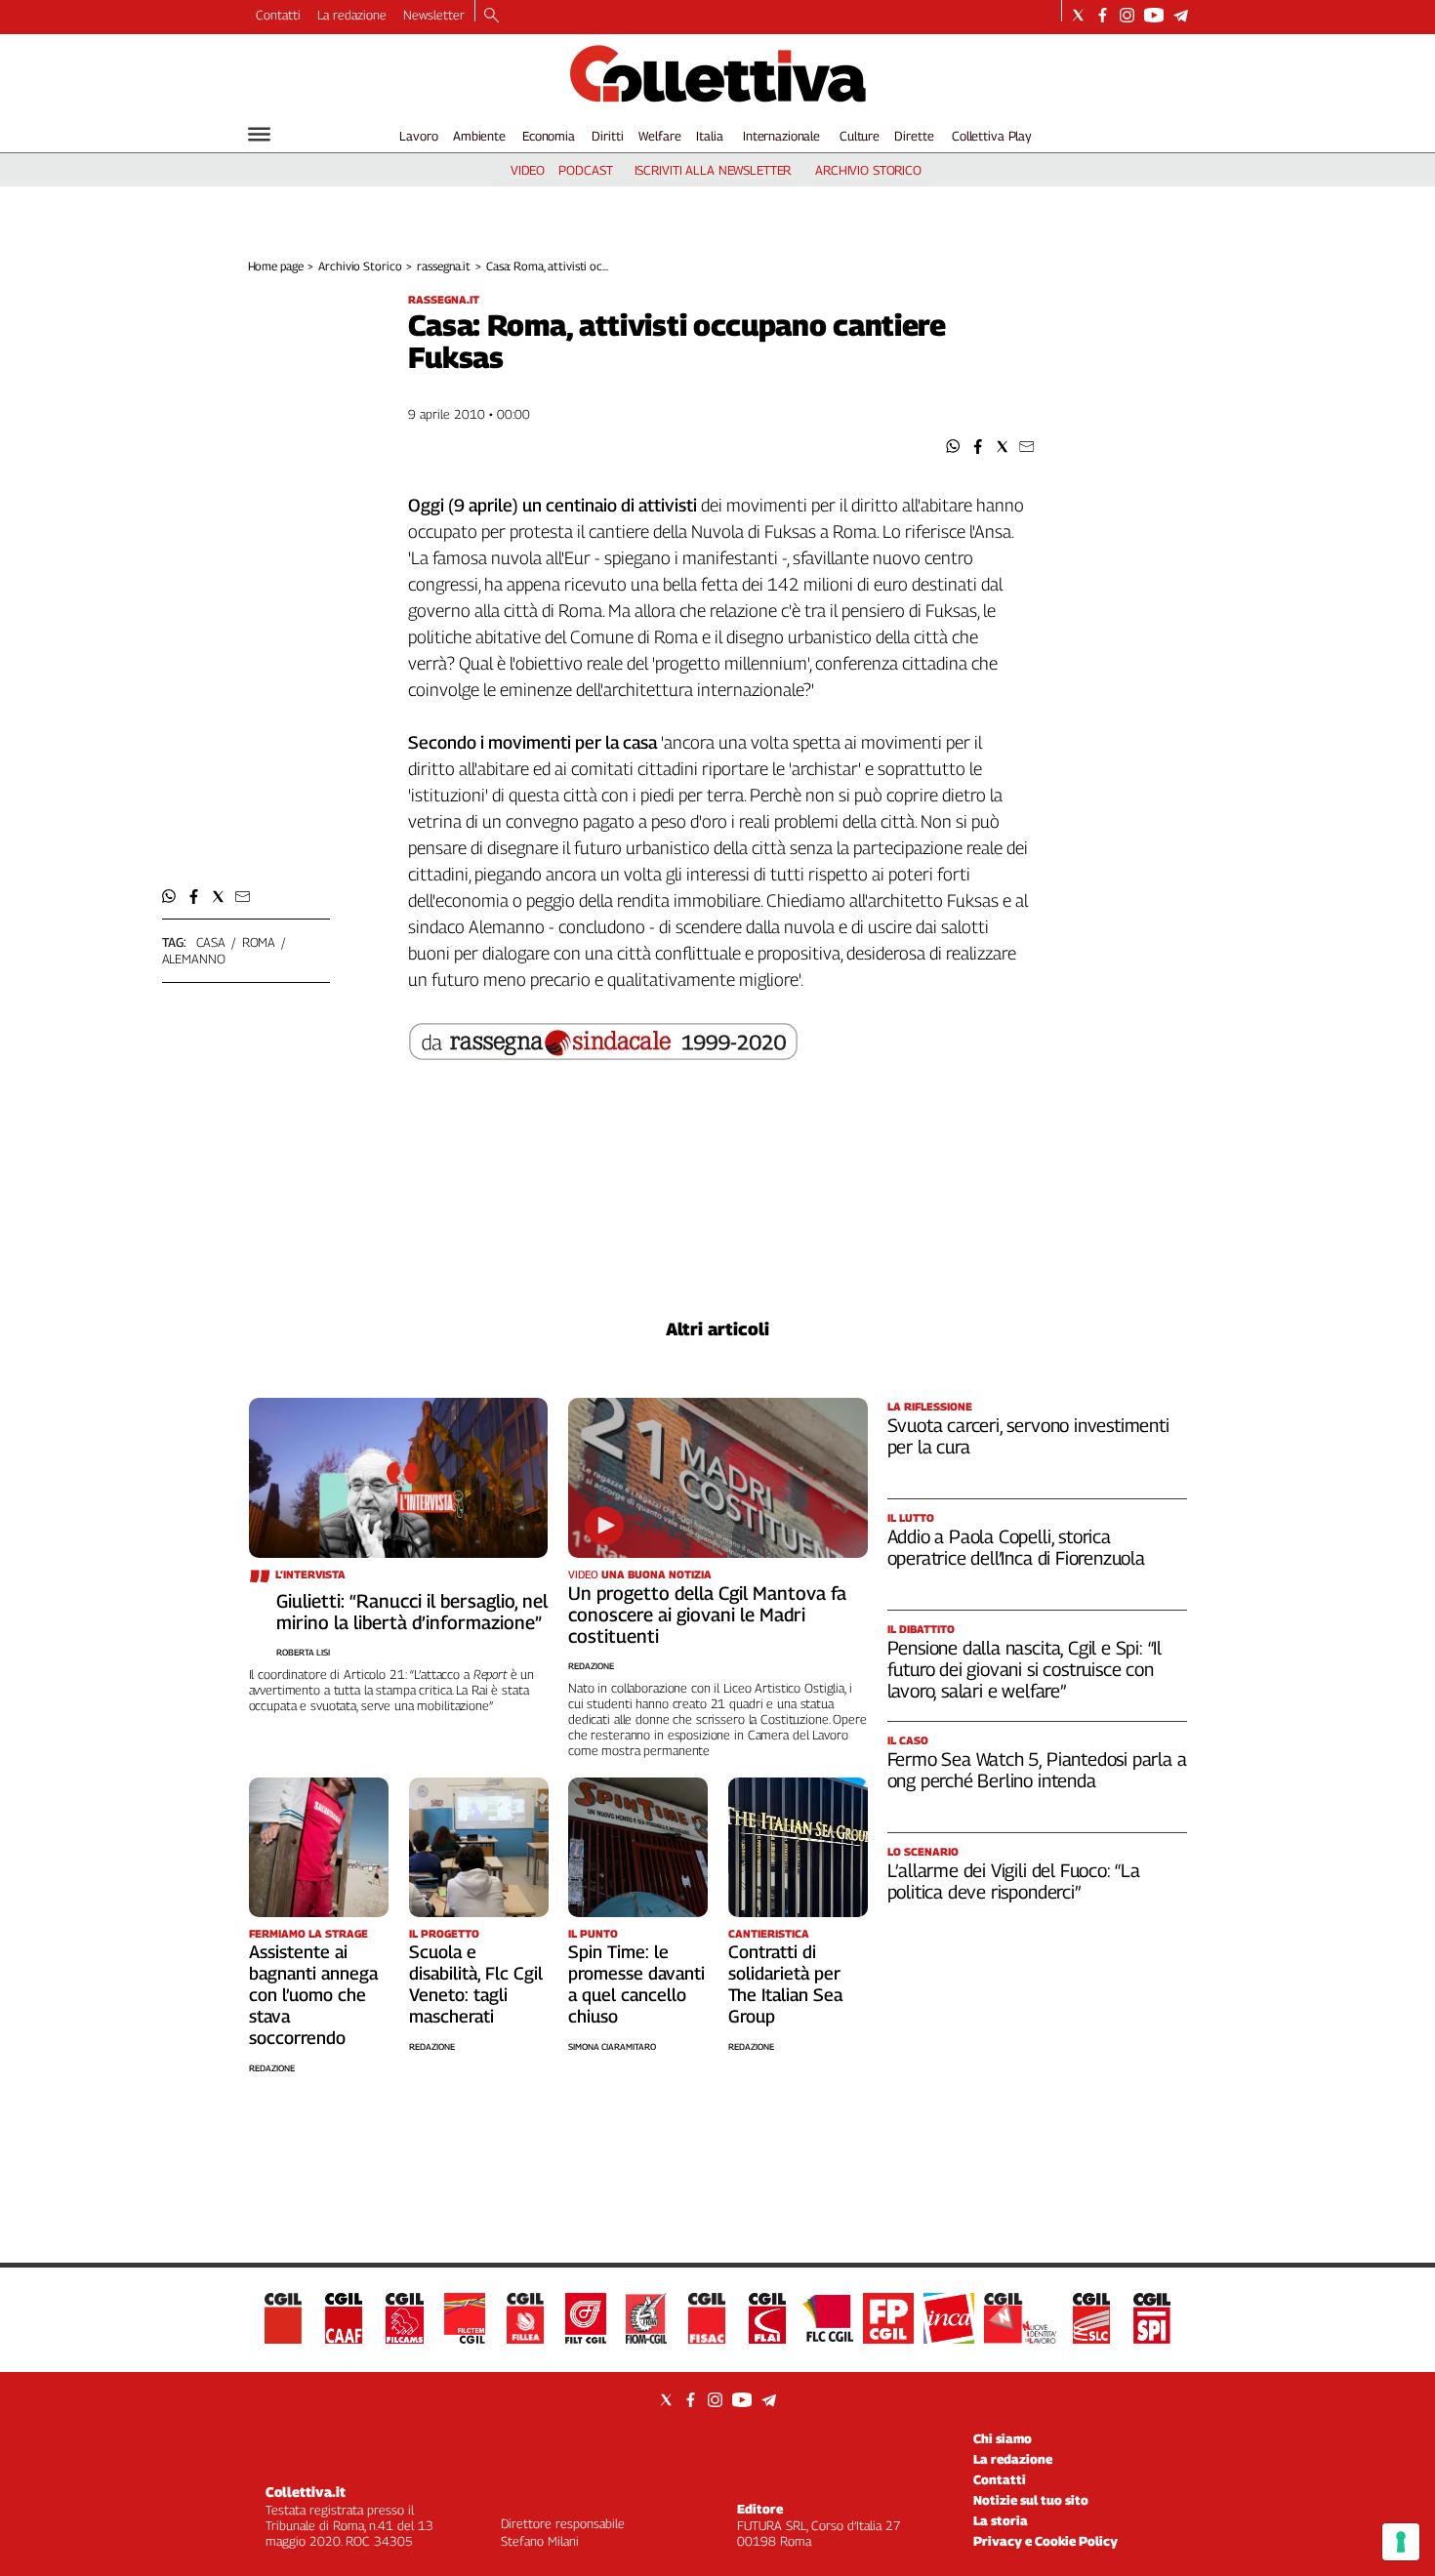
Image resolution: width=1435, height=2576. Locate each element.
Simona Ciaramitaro (612, 2046)
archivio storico (868, 170)
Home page (276, 266)
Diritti (607, 136)
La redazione (352, 15)
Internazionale (781, 136)
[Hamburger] (259, 134)
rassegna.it (444, 266)
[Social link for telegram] (1181, 15)
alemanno (194, 959)
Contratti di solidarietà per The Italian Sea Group (785, 1984)
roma (259, 942)
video (528, 170)
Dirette (914, 136)
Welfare (659, 136)
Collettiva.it (306, 2492)
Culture (860, 136)
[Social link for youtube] (1154, 15)
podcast (585, 170)
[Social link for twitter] (1078, 15)
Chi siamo (1003, 2438)
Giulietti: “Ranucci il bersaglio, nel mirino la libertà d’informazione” (412, 1612)
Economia (549, 136)
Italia (709, 136)
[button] (953, 447)
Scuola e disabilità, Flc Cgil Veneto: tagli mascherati (476, 1984)
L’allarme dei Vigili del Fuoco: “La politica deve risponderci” (1014, 1881)
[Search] (492, 17)
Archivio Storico (360, 266)
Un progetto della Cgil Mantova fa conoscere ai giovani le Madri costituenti (707, 1615)
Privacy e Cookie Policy (1045, 2541)
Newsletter (434, 15)
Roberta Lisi (303, 1652)
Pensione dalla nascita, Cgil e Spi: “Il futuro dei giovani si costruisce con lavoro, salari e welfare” (1025, 1669)
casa (211, 942)
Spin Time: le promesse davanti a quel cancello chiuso (636, 1984)
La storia (1001, 2520)
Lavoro (418, 136)
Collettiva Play (992, 136)
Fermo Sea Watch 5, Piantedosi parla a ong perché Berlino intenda (1037, 1770)
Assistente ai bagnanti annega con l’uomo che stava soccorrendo (313, 1995)
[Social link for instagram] (1127, 15)
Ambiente (479, 136)
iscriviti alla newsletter (713, 170)
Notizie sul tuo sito (1031, 2500)
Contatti (278, 15)
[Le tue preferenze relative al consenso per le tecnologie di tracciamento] (1401, 2542)
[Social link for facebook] (1103, 15)
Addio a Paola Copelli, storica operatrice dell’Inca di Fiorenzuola (1016, 1547)
